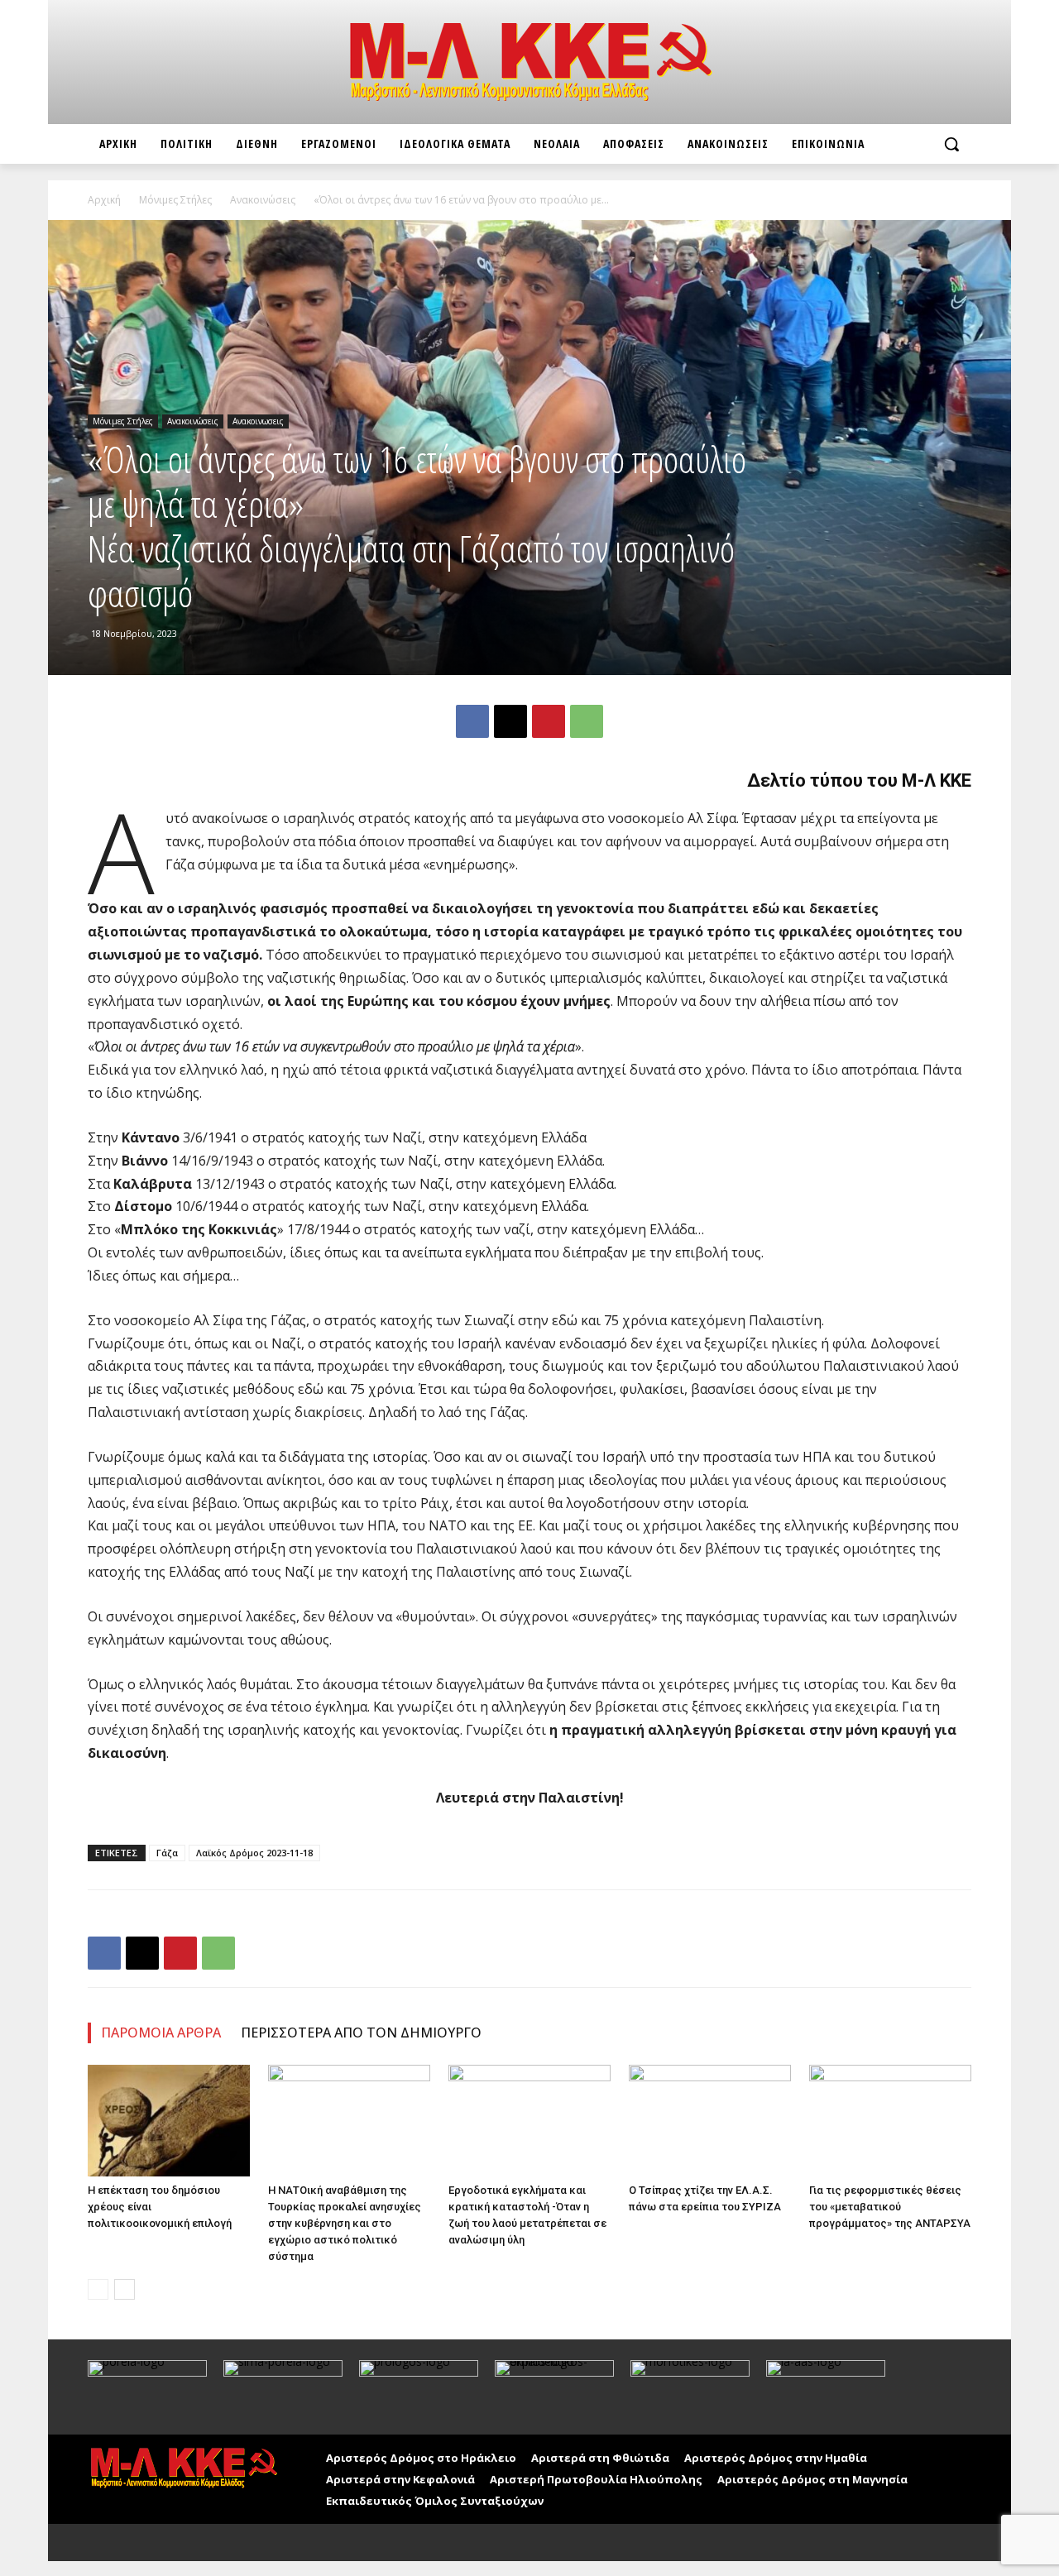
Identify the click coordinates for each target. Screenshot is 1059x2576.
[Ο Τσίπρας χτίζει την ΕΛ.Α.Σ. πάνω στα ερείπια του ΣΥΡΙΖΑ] (710, 2121)
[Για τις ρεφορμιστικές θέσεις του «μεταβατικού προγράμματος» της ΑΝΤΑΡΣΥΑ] (890, 2121)
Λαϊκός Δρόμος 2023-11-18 (254, 1853)
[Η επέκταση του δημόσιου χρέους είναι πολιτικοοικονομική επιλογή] (169, 2121)
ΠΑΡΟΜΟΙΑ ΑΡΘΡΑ (161, 2033)
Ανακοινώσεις (263, 200)
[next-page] (125, 2289)
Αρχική (104, 200)
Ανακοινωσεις (258, 421)
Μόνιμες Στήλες (175, 200)
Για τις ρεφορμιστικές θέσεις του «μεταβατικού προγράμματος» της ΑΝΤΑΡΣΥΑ (890, 2207)
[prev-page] (98, 2289)
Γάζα (167, 1853)
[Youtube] (139, 2542)
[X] (510, 721)
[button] (951, 144)
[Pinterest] (549, 721)
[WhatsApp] (587, 721)
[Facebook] (472, 721)
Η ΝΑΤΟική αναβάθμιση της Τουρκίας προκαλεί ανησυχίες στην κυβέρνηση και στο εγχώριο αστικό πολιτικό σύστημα (345, 2223)
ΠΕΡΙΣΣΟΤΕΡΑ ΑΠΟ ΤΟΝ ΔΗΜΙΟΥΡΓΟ (361, 2033)
